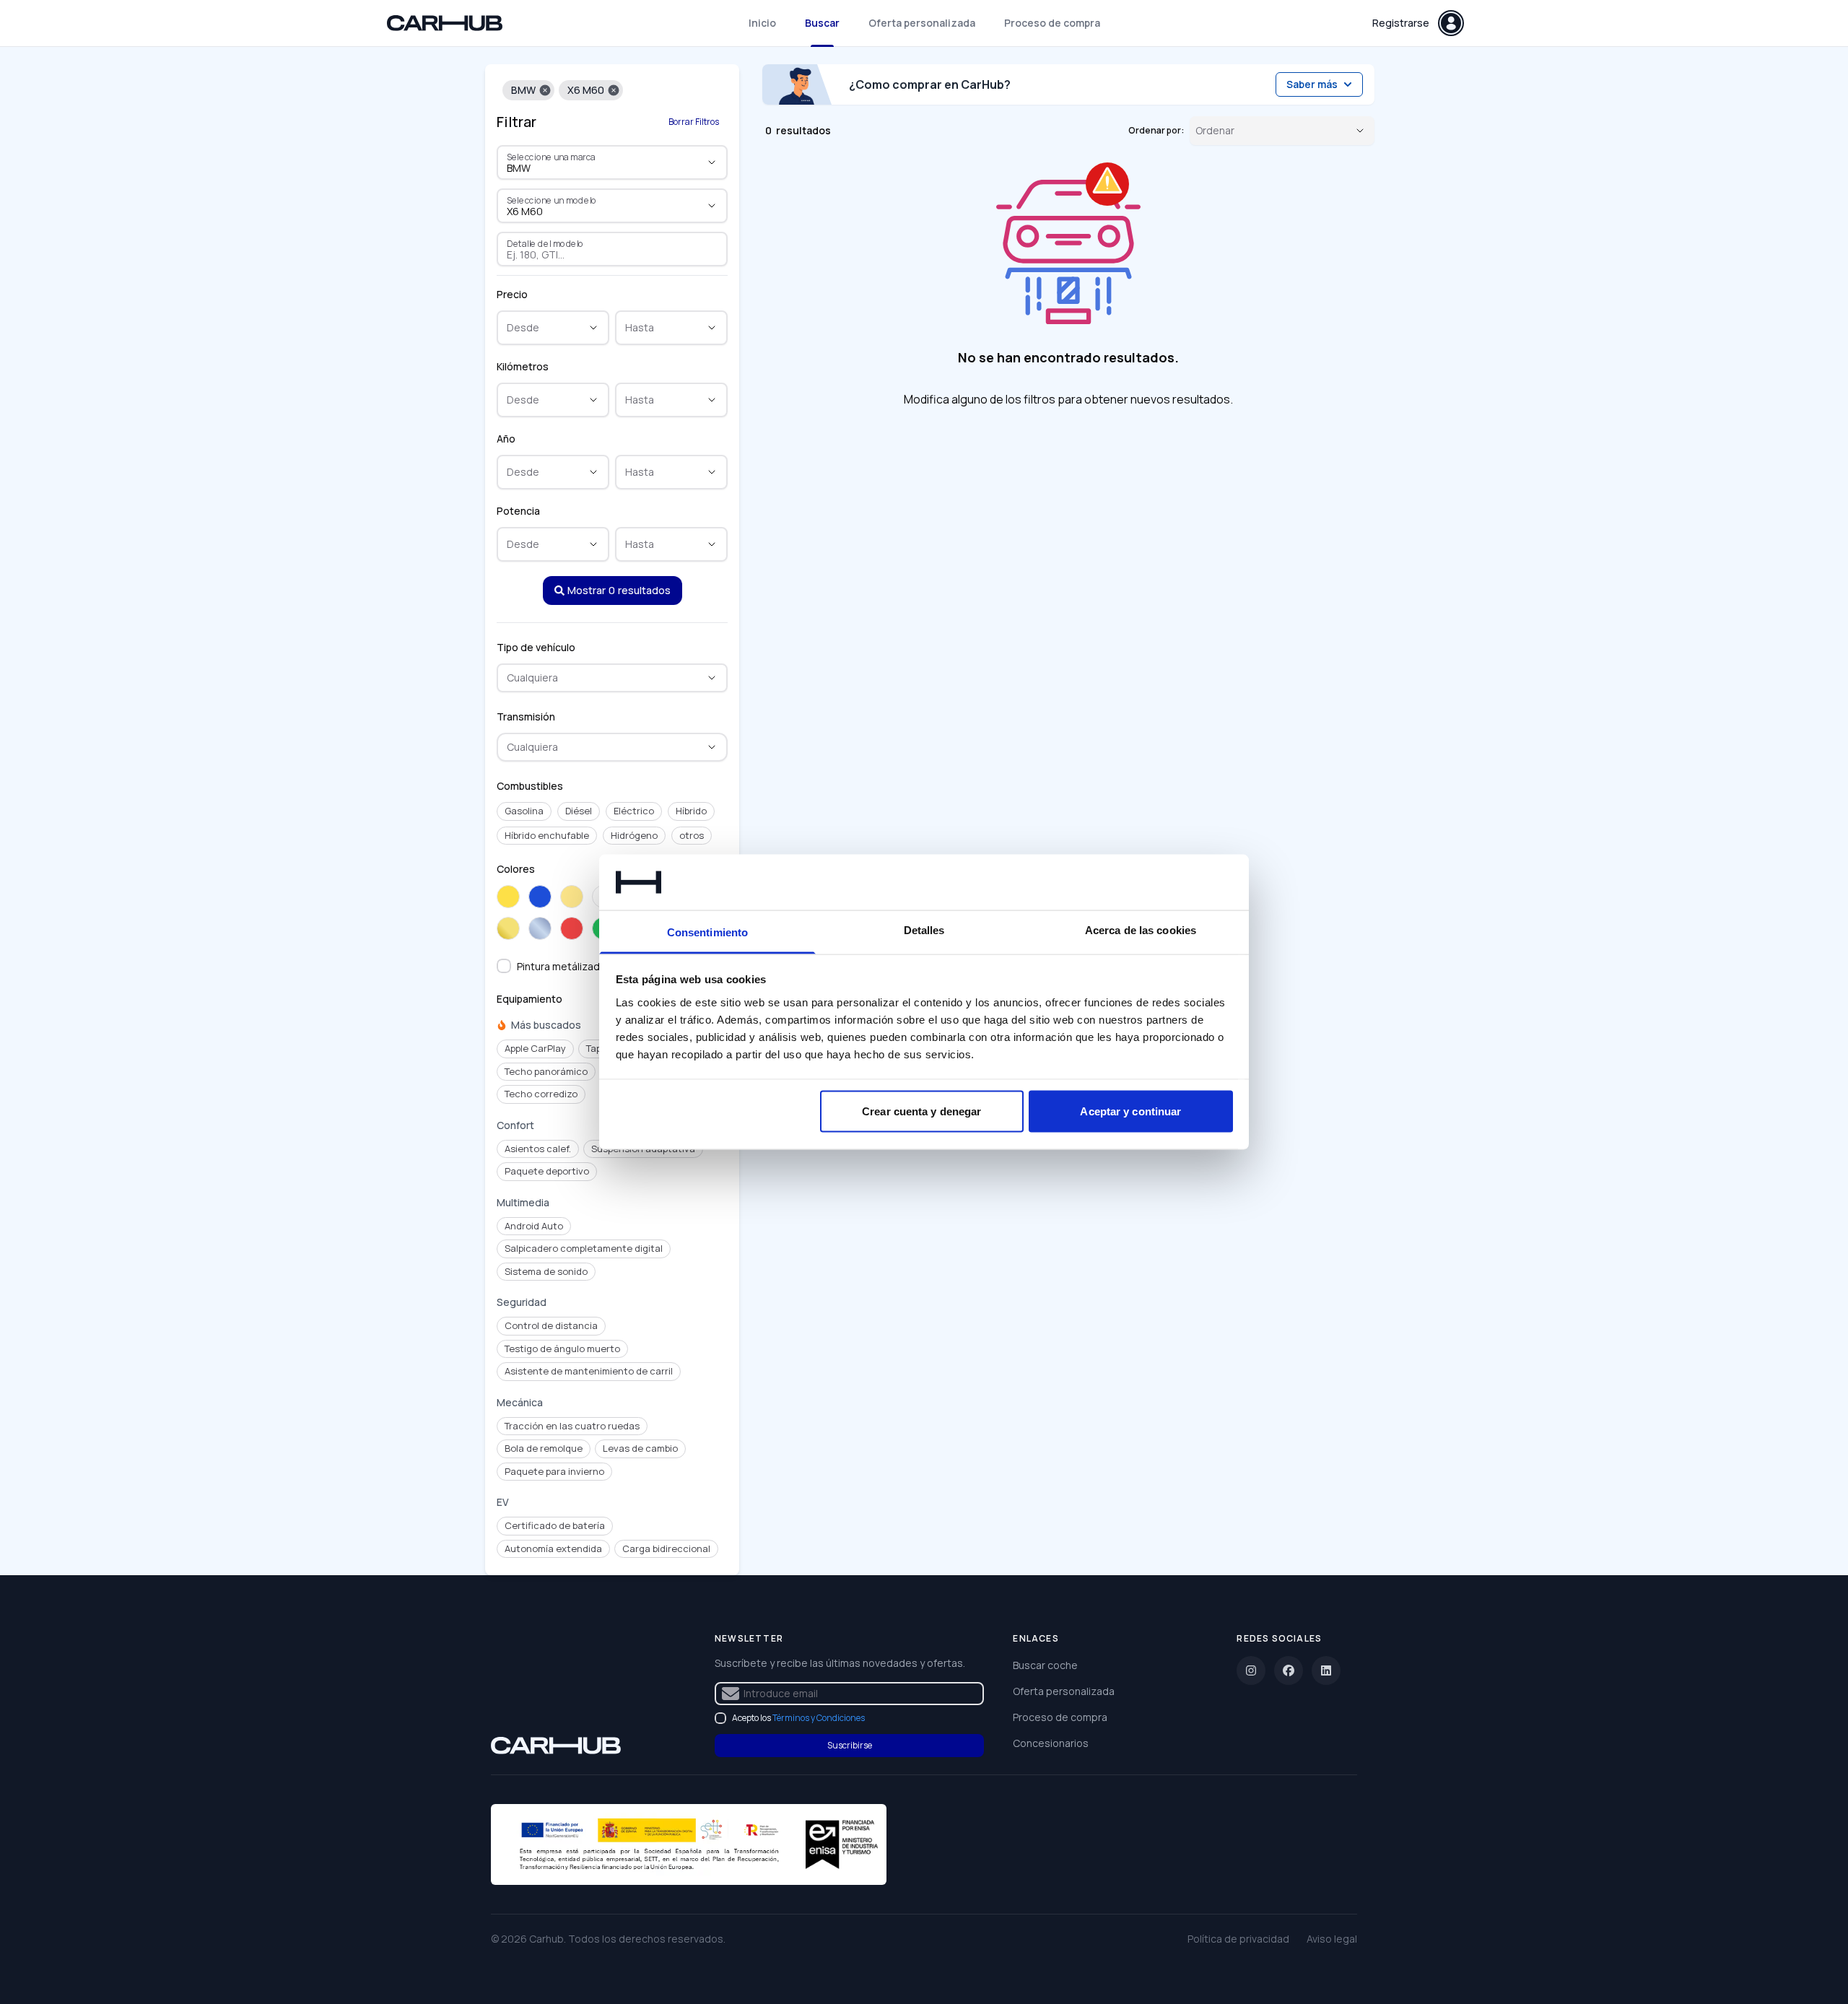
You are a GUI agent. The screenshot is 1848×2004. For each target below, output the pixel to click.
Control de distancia (551, 1325)
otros (692, 835)
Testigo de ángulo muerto (562, 1349)
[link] (556, 1746)
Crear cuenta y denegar (921, 1111)
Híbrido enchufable (547, 835)
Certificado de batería (555, 1525)
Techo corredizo (541, 1094)
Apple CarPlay (535, 1048)
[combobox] (592, 168)
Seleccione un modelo (552, 200)
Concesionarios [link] (1051, 1743)
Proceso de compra (1052, 23)
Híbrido (691, 811)
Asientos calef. (538, 1149)
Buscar (822, 23)
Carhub (546, 1939)
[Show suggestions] (712, 162)
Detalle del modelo (545, 243)
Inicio (762, 23)
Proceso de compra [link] (1060, 1717)
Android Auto (534, 1226)
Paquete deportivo (547, 1171)
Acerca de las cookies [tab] (1141, 929)
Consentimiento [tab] (707, 932)
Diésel (579, 811)
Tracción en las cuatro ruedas (572, 1426)
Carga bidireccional (666, 1548)
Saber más (1312, 84)
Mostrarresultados (619, 590)
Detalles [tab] (924, 929)
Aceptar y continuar (1130, 1111)
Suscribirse (850, 1745)
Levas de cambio (640, 1448)
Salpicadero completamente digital (584, 1248)
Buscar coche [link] (1045, 1665)
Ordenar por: (1156, 131)
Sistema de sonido (546, 1271)
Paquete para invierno (554, 1471)
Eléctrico (634, 811)
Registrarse (1401, 23)
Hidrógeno (634, 835)
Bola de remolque (544, 1448)
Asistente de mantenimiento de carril (589, 1371)
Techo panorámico (546, 1071)
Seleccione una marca (551, 157)
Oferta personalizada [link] (1064, 1691)
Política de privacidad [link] (1238, 1939)
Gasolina (524, 811)
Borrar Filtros (694, 122)
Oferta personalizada (922, 23)
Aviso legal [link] (1332, 1939)
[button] (545, 90)
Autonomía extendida (553, 1548)
